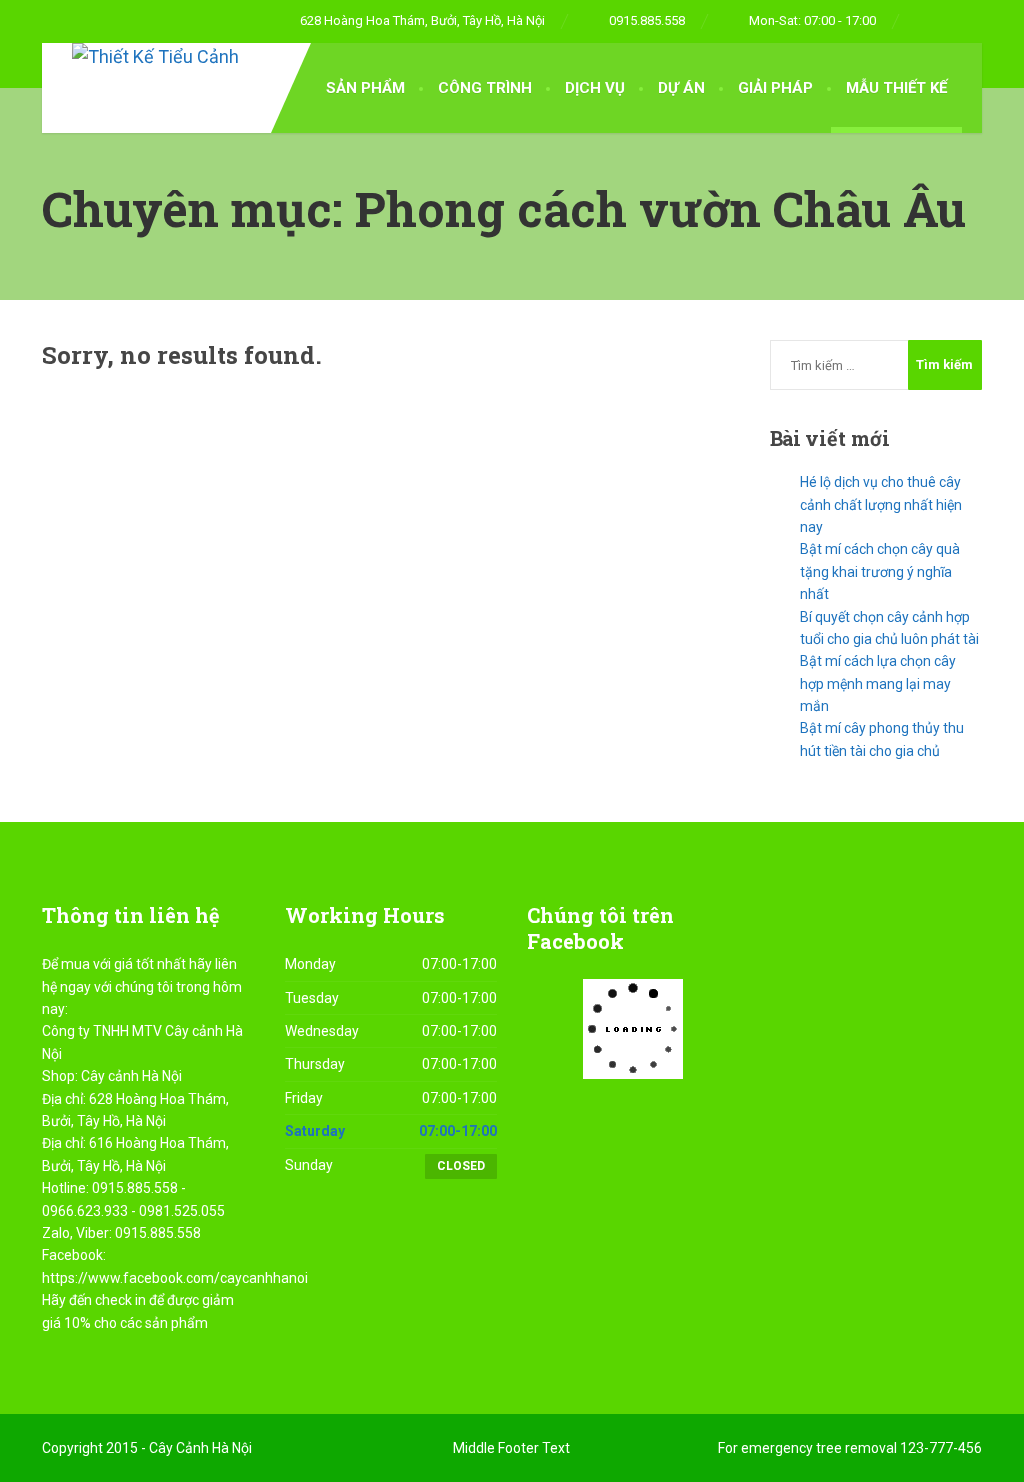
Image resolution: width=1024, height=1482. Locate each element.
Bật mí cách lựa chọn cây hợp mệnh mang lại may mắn (878, 683)
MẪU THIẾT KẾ (896, 88)
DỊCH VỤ (595, 88)
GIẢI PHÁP (775, 88)
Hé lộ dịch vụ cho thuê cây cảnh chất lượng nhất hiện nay (881, 504)
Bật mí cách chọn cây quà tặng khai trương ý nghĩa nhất (880, 571)
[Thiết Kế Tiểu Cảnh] (140, 57)
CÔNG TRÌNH (485, 88)
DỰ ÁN (681, 88)
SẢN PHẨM (365, 88)
